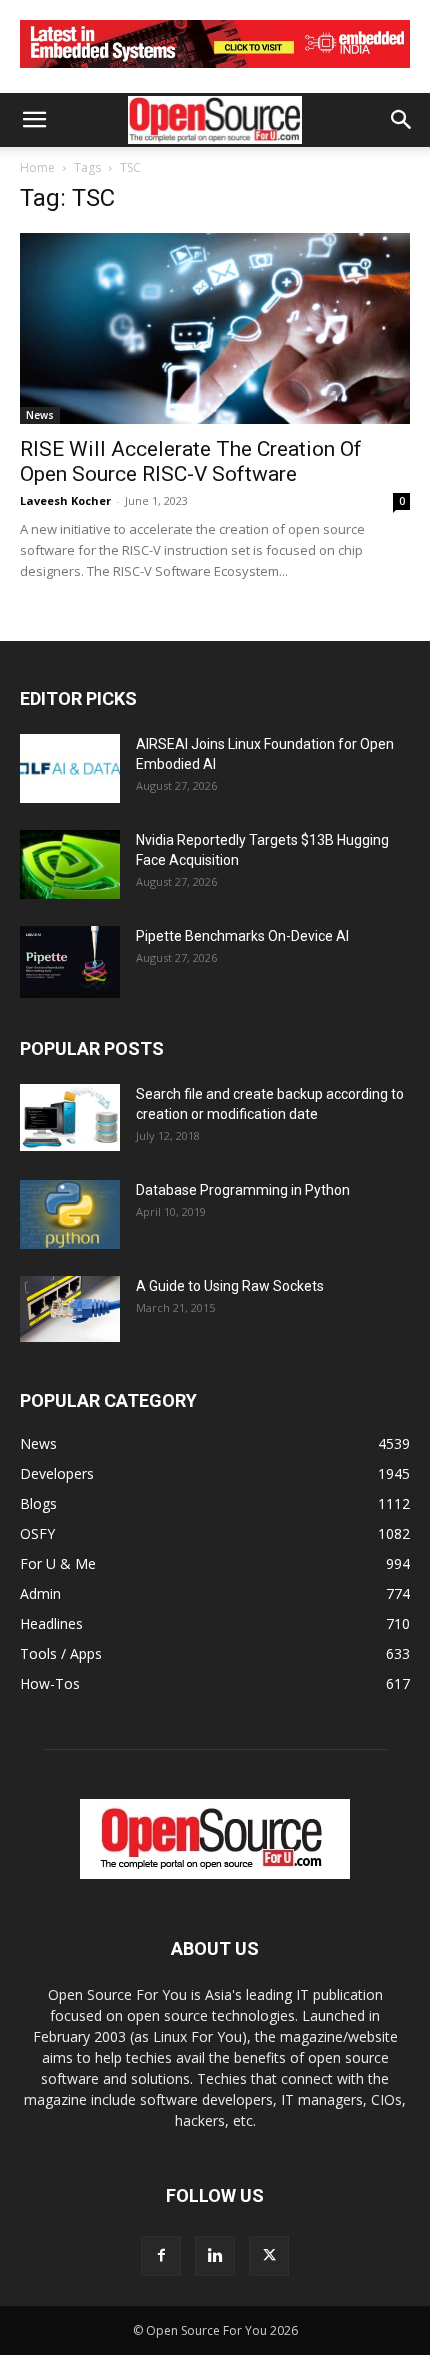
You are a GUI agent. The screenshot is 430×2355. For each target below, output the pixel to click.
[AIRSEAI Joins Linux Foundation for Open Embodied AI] (70, 768)
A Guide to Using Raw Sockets (230, 1286)
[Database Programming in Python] (70, 1214)
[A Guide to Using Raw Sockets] (70, 1309)
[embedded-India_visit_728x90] (215, 72)
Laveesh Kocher (65, 500)
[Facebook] (161, 2256)
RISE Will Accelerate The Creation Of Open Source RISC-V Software (191, 461)
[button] (34, 120)
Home (37, 167)
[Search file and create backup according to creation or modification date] (70, 1117)
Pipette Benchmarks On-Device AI (242, 936)
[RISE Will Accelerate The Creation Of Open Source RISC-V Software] (215, 328)
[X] (269, 2256)
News (40, 415)
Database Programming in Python (243, 1190)
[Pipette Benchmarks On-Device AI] (70, 961)
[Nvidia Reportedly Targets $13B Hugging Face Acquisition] (70, 864)
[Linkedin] (215, 2256)
